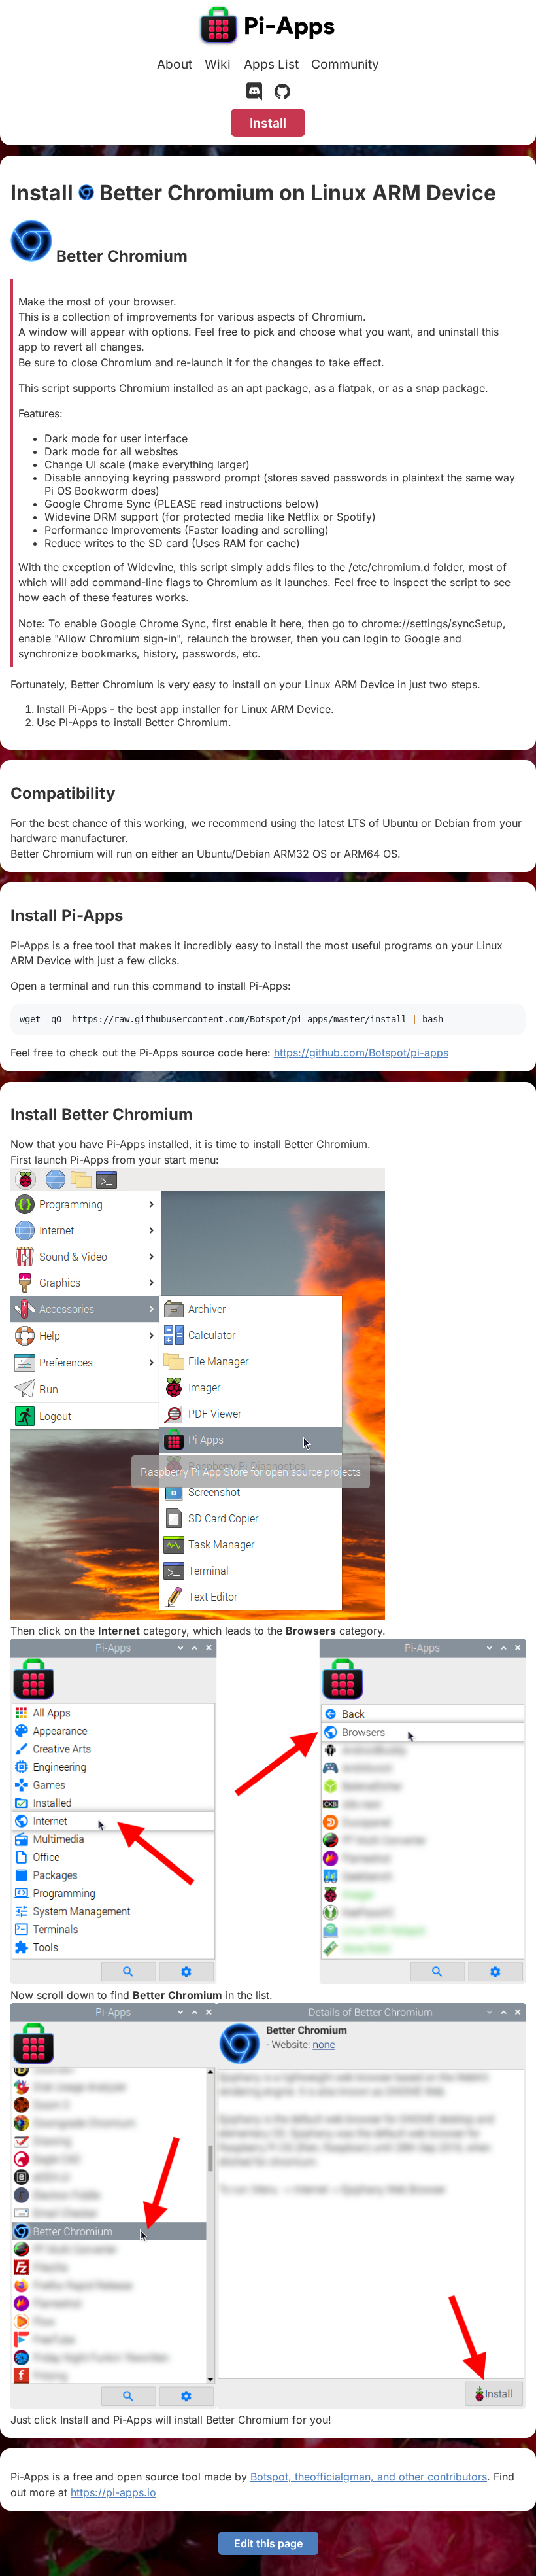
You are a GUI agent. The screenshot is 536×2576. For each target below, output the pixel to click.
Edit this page (268, 2543)
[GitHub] (282, 94)
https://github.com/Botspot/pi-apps (361, 1053)
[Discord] (254, 94)
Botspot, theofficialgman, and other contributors (369, 2477)
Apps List (271, 64)
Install (268, 123)
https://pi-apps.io (113, 2492)
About (175, 64)
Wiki (218, 64)
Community (345, 64)
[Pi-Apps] (268, 27)
